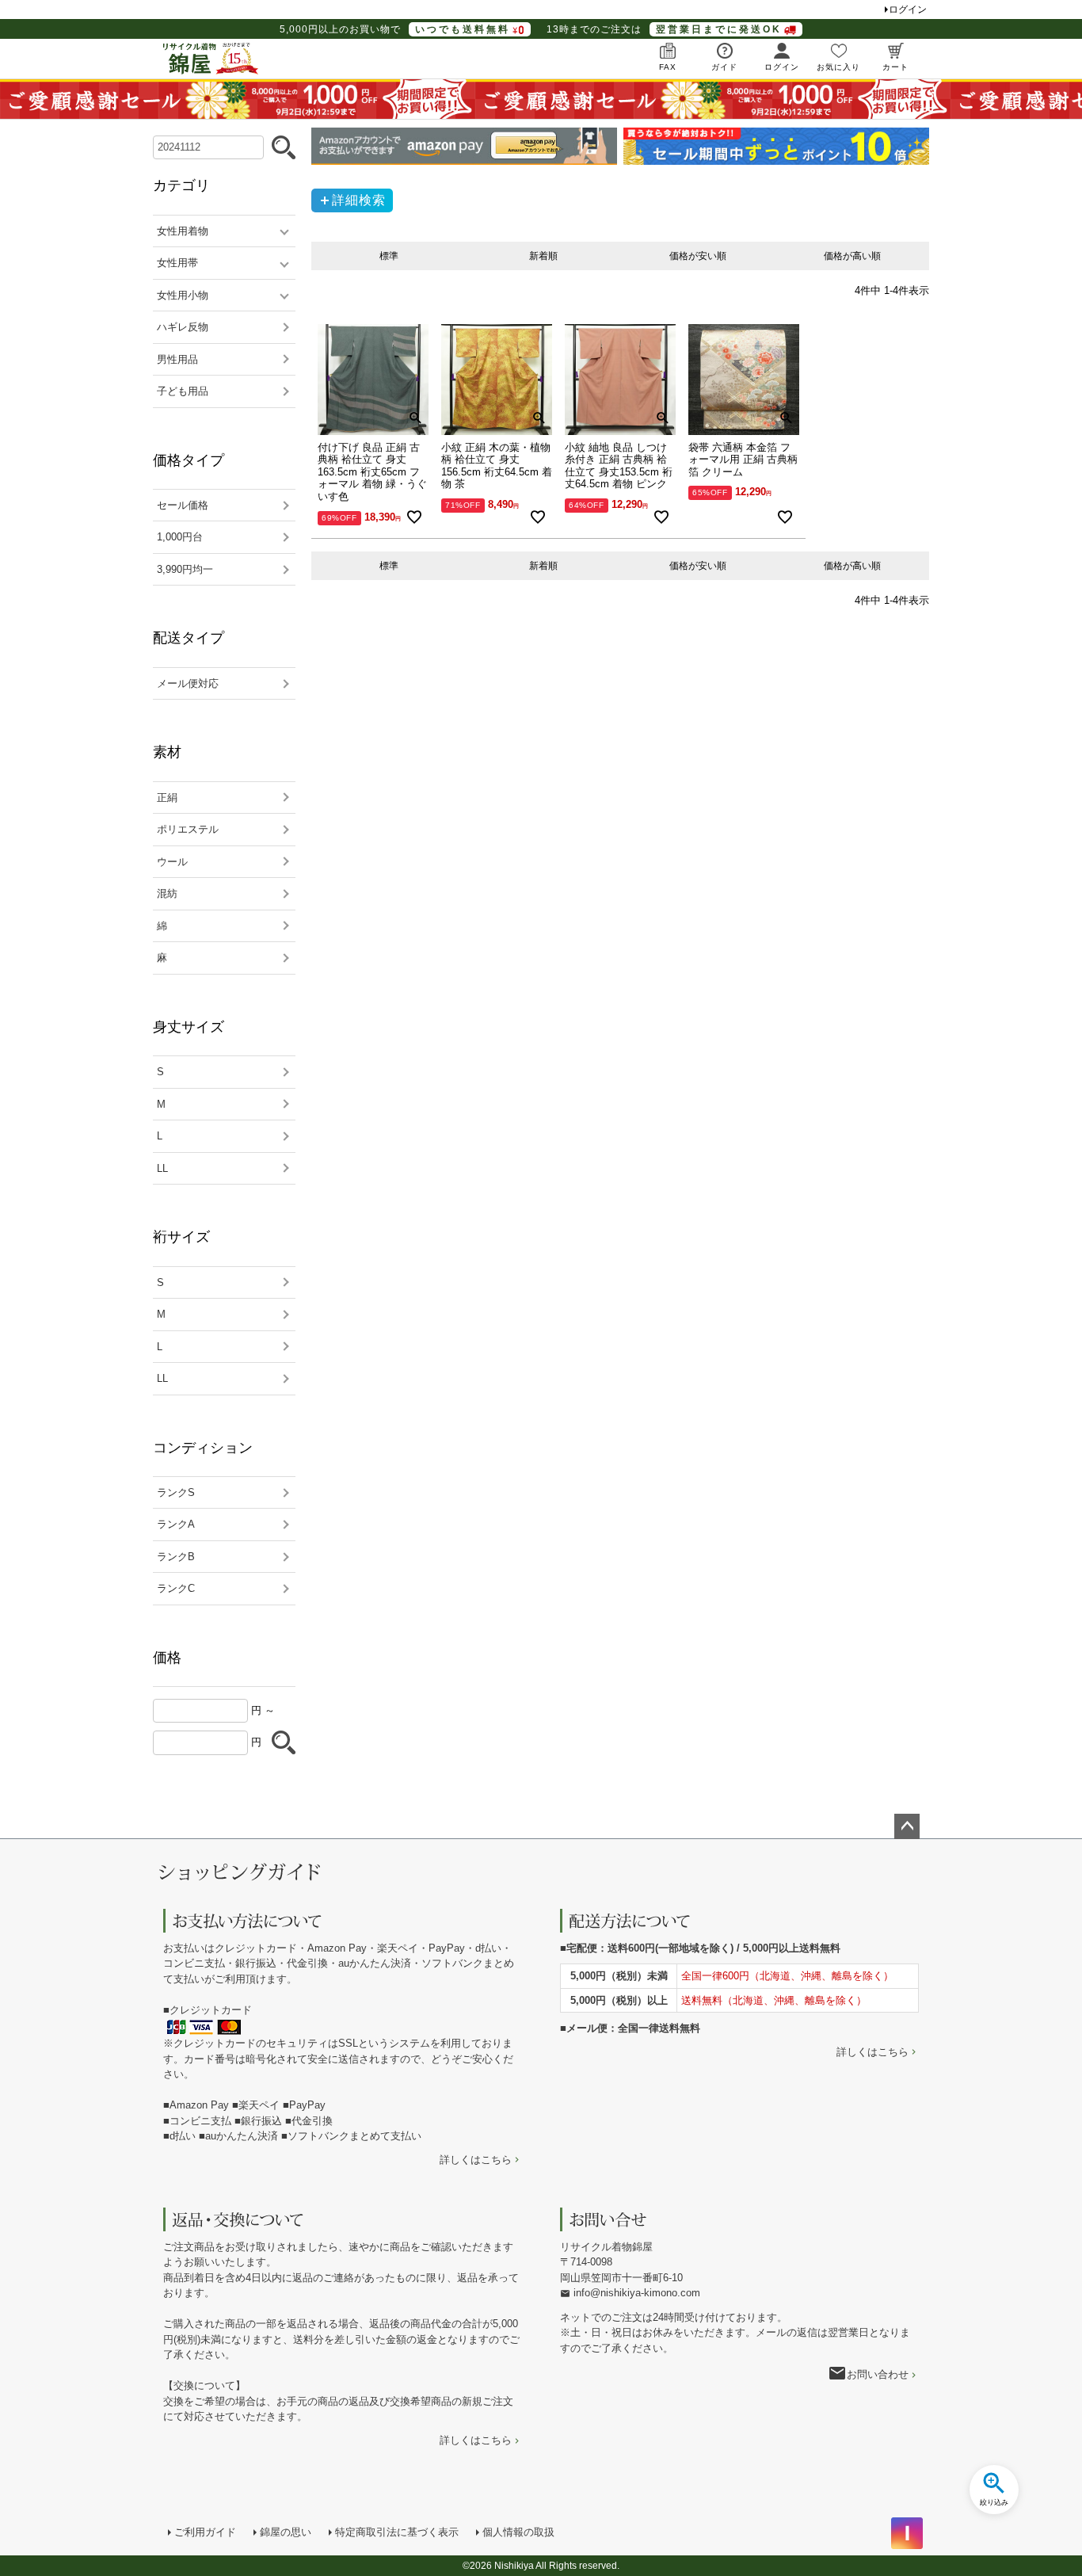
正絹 (167, 798)
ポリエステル (188, 829)
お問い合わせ (878, 2374)
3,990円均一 (185, 569)
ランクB (176, 1557)
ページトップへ (907, 1826)
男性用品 (177, 359)
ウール (172, 862)
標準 (389, 256)
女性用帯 (177, 263)
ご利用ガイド (205, 2532)
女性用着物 (183, 231)
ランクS (176, 1492)
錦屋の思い (286, 2532)
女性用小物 (183, 295)
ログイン (908, 10)
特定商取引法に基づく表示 (397, 2532)
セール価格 (183, 505)
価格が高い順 (852, 256)
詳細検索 (359, 200)
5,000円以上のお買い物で (395, 29)
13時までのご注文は (664, 29)
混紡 (167, 893)
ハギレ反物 (183, 327)
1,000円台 (180, 537)
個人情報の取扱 (518, 2532)
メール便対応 (188, 683)
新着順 (543, 256)
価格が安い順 (698, 256)
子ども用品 (183, 391)
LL (162, 1168)
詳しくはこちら (476, 2160)
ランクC (176, 1588)
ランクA (176, 1524)
